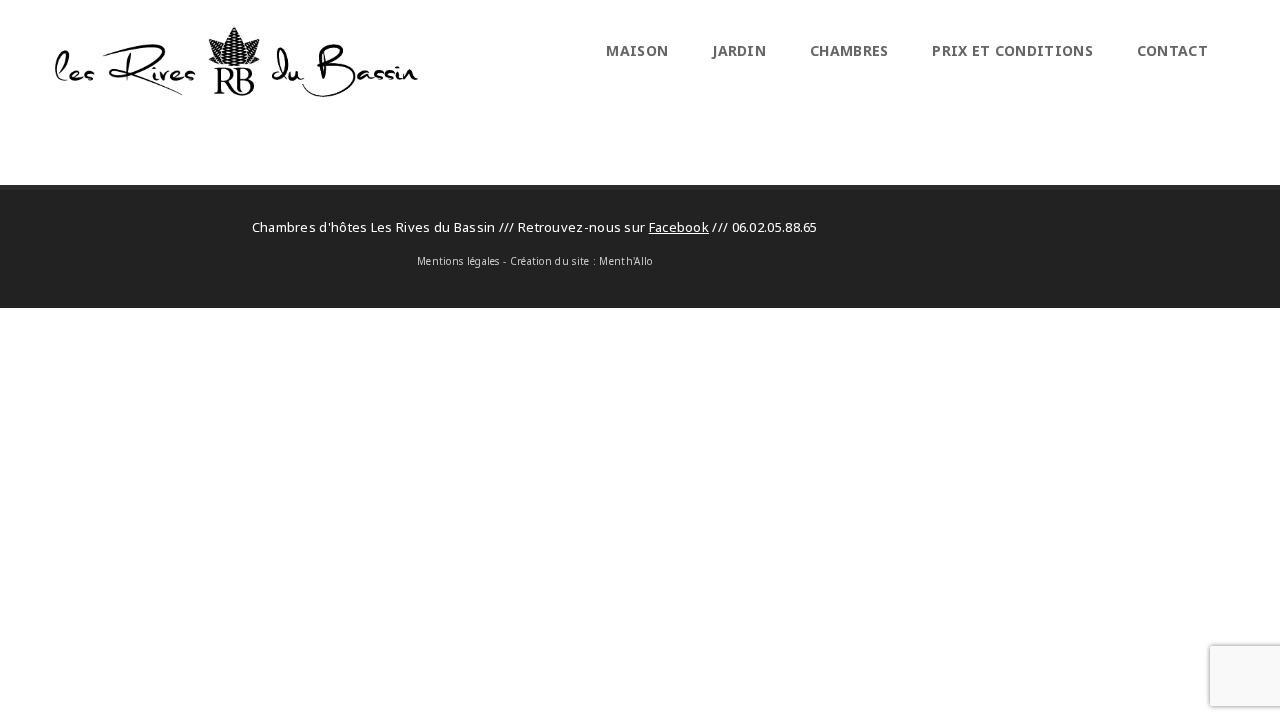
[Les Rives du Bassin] (236, 91)
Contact (1172, 50)
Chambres (849, 50)
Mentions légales (458, 261)
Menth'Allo (625, 261)
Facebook (679, 227)
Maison (637, 50)
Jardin (739, 50)
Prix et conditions (1012, 50)
